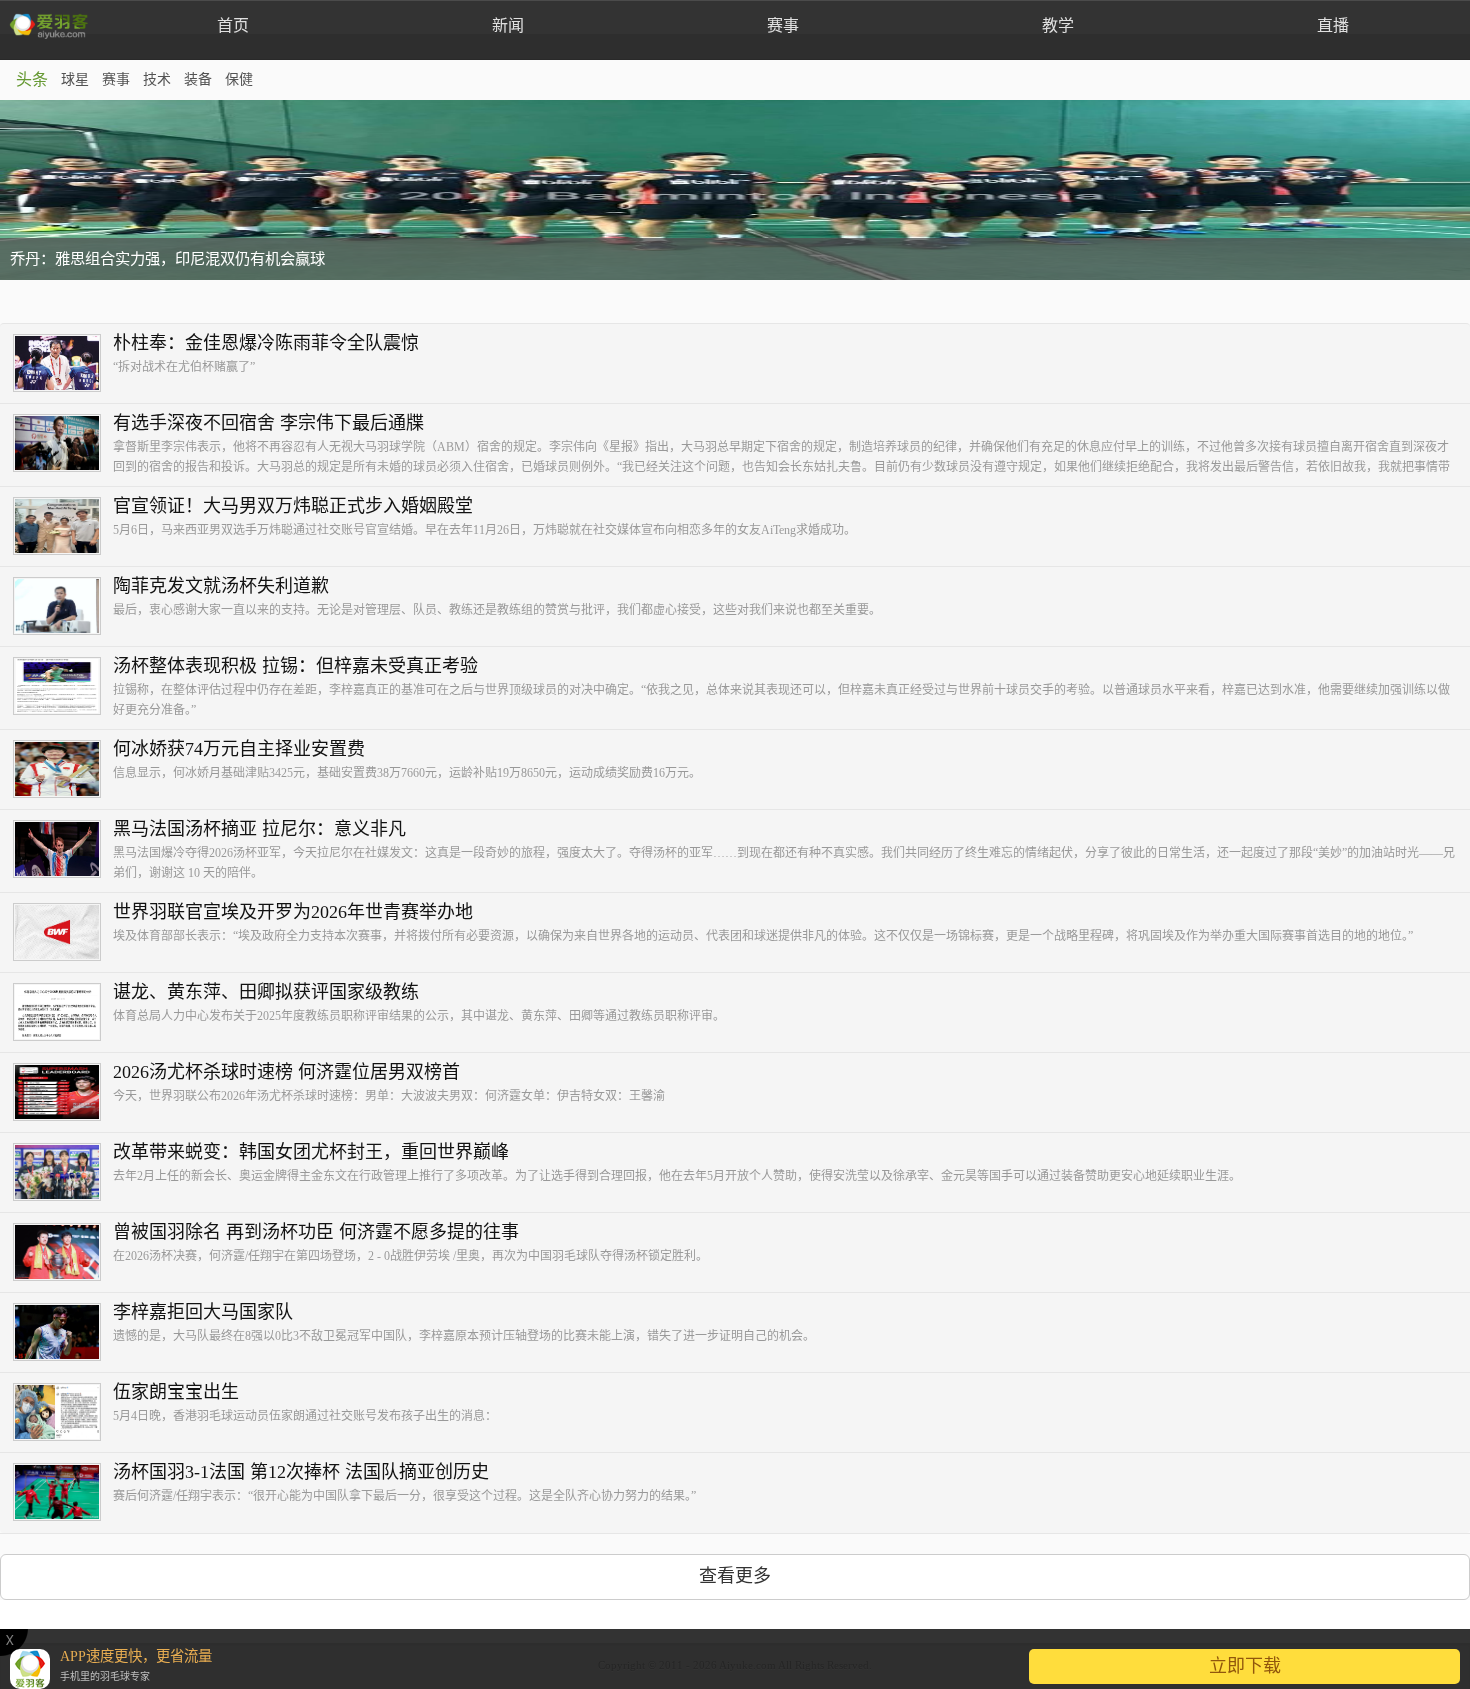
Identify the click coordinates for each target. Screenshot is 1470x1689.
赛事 (783, 25)
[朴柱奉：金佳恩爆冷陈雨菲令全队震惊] (63, 364)
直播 (1333, 25)
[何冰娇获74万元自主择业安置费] (63, 770)
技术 (157, 79)
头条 (32, 79)
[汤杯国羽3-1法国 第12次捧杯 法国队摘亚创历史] (63, 1493)
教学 (1058, 25)
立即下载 (1245, 1666)
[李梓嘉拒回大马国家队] (63, 1333)
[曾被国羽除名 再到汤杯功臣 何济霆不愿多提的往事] (63, 1253)
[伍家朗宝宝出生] (63, 1413)
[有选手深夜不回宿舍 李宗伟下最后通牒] (63, 444)
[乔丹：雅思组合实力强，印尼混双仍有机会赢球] (735, 190)
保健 (239, 79)
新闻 (508, 25)
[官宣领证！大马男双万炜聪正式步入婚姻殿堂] (63, 527)
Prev (26, 190)
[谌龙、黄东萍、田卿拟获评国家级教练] (63, 1013)
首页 (233, 25)
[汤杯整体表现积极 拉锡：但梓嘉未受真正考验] (63, 687)
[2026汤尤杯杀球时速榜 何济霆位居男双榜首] (63, 1093)
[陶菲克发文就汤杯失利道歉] (63, 607)
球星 (75, 79)
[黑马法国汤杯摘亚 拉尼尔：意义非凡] (63, 850)
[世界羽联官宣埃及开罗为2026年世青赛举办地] (63, 933)
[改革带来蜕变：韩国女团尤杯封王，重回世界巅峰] (63, 1173)
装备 (198, 79)
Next (1444, 190)
